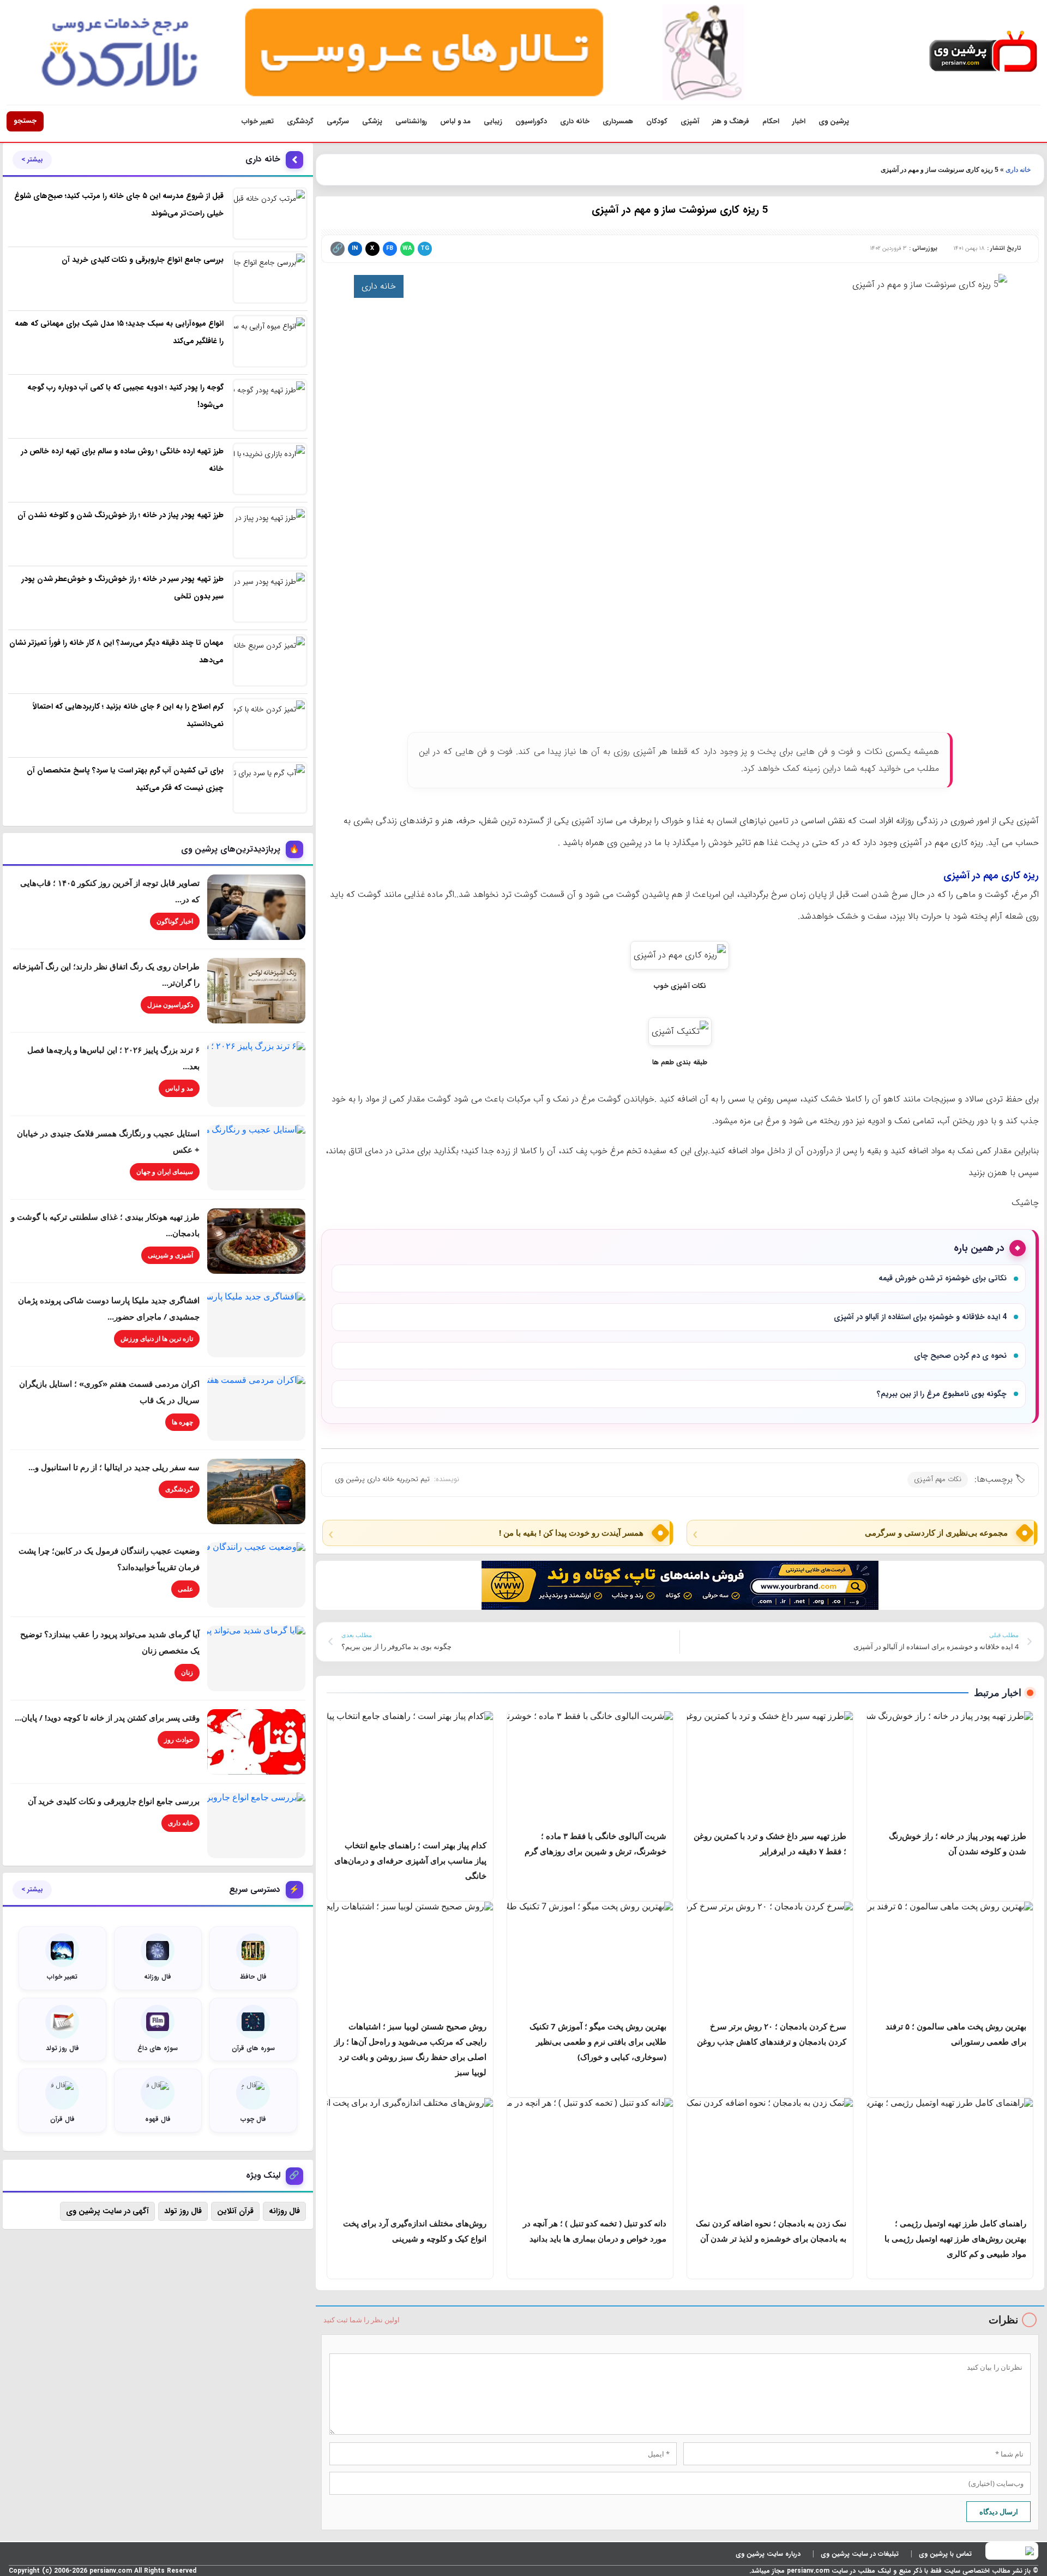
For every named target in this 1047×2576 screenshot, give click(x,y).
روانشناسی (411, 121)
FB (390, 248)
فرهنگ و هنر (731, 121)
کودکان (657, 121)
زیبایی (493, 121)
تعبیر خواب (258, 121)
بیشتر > (32, 160)
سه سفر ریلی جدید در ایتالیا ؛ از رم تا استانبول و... (114, 1467)
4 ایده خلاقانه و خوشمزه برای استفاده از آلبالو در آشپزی (920, 1317)
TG (425, 248)
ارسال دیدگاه (999, 2512)
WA (407, 248)
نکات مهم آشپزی (938, 1479)
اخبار (799, 121)
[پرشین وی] (983, 52)
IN (355, 248)
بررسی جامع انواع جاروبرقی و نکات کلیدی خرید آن (114, 1801)
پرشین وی (834, 121)
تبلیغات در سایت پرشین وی (860, 2554)
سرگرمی (338, 121)
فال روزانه (284, 2211)
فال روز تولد (183, 2211)
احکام (771, 121)
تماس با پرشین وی (945, 2554)
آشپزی (690, 121)
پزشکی (372, 121)
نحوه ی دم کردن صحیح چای (960, 1356)
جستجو (25, 121)
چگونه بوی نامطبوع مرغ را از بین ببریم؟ (942, 1394)
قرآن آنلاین (235, 2211)
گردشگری (300, 121)
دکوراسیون (531, 121)
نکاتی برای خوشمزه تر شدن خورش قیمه (943, 1278)
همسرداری (618, 121)
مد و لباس (455, 121)
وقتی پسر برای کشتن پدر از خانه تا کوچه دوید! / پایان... (107, 1717)
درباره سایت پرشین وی (768, 2554)
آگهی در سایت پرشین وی (107, 2211)
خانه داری (575, 121)
